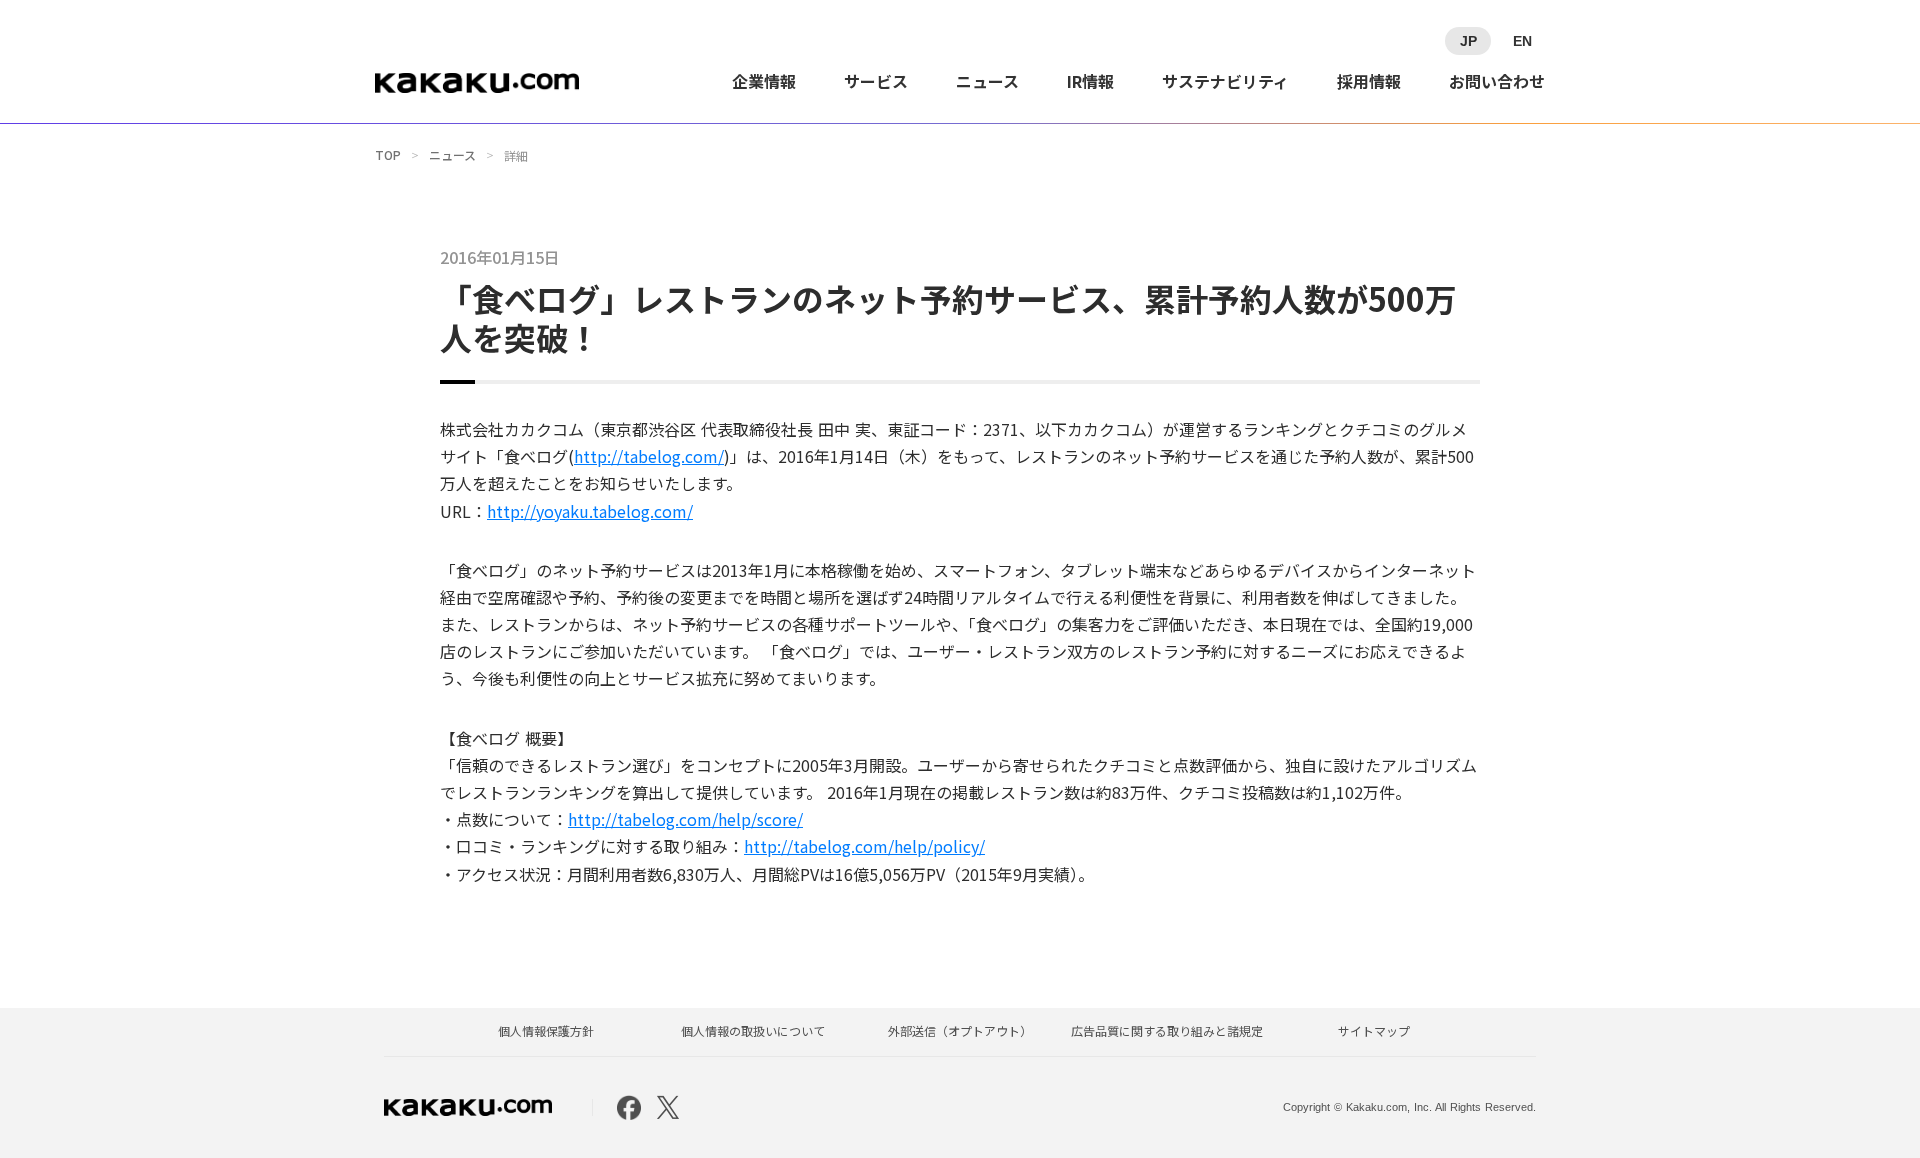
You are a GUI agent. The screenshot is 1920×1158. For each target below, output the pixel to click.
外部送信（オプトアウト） (960, 1031)
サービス (876, 81)
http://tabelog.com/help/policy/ (864, 846)
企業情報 (764, 81)
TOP (388, 155)
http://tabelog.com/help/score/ (685, 819)
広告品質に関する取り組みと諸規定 (1167, 1031)
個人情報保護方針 (546, 1031)
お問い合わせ (1497, 81)
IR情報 (1090, 81)
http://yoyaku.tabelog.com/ (590, 511)
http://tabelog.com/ (649, 456)
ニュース (987, 81)
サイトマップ (1374, 1031)
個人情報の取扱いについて (753, 1031)
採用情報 (1369, 81)
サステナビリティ (1225, 81)
